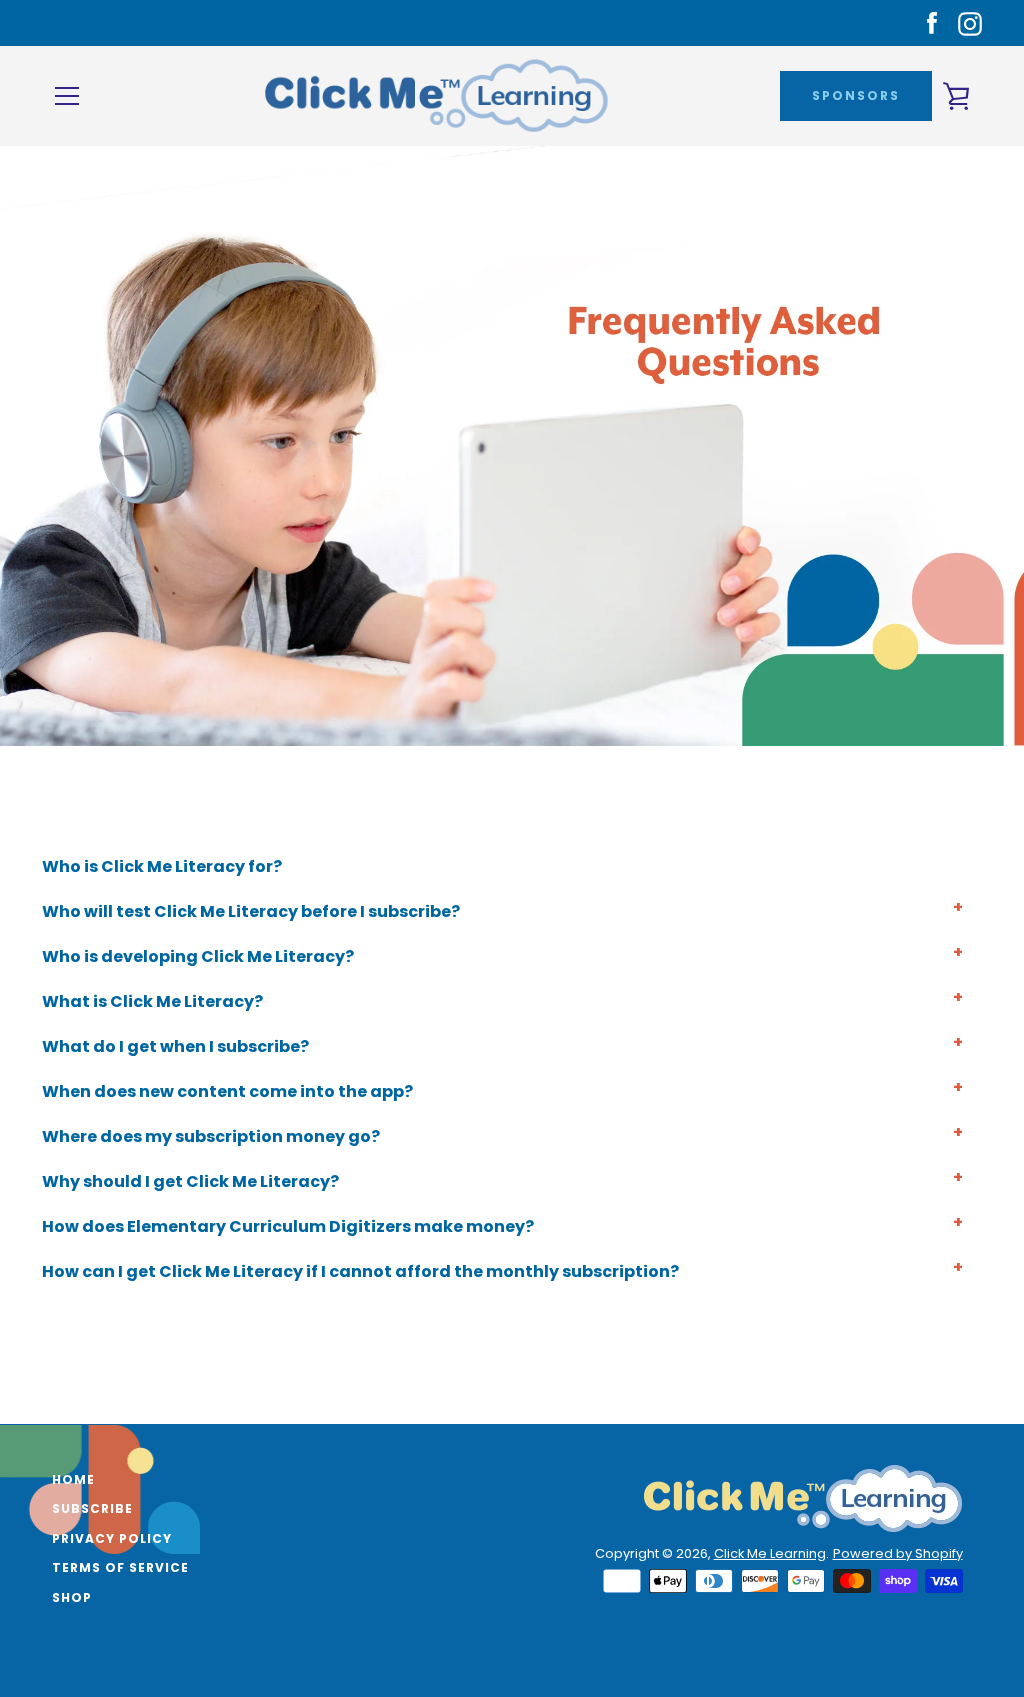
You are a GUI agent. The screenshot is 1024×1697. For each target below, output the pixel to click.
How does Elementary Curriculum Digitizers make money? (288, 1226)
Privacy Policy (112, 1538)
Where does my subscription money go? (211, 1136)
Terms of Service (120, 1567)
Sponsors (856, 95)
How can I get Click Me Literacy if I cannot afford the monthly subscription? (360, 1271)
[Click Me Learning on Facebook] (932, 22)
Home (73, 1479)
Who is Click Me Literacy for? (162, 866)
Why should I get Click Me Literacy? (190, 1181)
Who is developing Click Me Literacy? (198, 956)
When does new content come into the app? (227, 1091)
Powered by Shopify (898, 1553)
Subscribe (92, 1508)
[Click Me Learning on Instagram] (970, 22)
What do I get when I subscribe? (175, 1046)
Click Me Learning (770, 1553)
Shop (72, 1597)
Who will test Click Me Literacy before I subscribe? (251, 911)
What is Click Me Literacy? (152, 1001)
